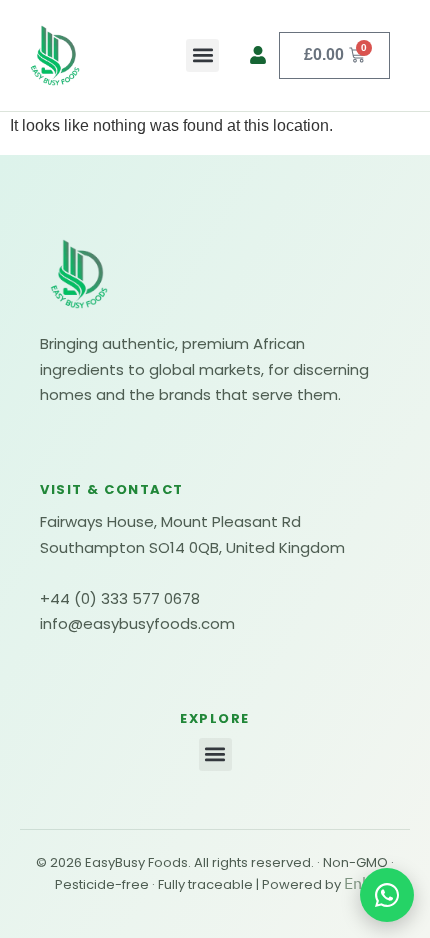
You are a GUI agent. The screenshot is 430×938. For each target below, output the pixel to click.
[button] (202, 55)
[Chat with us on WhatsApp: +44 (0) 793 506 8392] (387, 895)
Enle (359, 884)
